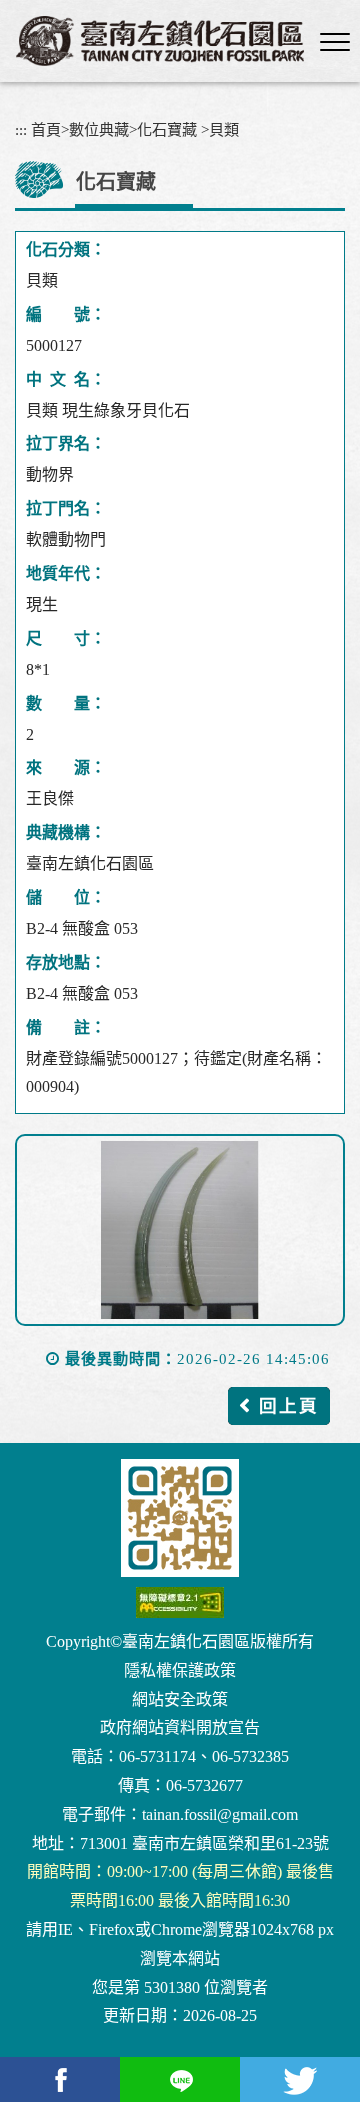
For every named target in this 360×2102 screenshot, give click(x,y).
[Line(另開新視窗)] (180, 2079)
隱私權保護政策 (180, 1670)
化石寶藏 (167, 129)
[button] (335, 43)
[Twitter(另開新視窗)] (300, 2079)
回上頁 (289, 1406)
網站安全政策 (180, 1699)
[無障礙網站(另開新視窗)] (180, 1602)
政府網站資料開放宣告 (180, 1727)
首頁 (46, 129)
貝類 (224, 129)
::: (21, 129)
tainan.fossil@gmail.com (220, 1814)
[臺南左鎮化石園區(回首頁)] (160, 41)
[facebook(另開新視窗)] (60, 2079)
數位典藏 (99, 129)
